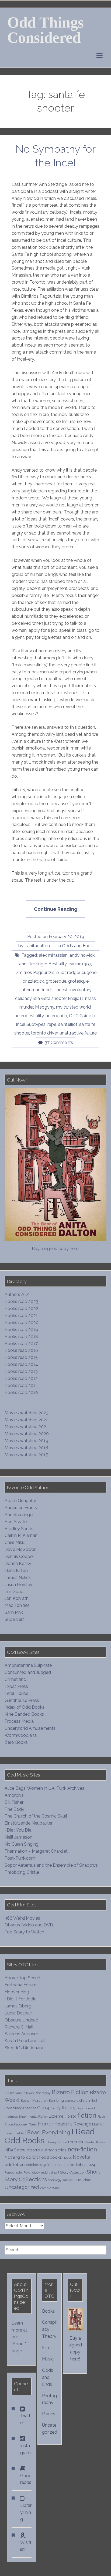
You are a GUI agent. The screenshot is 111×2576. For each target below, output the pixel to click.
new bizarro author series (42, 2150)
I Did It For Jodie (20, 1999)
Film (46, 2348)
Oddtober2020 (58, 2165)
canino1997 (80, 964)
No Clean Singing (22, 1844)
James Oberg (18, 2006)
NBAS (10, 2150)
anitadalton (39, 946)
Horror (46, 2124)
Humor (98, 2124)
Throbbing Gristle (22, 1872)
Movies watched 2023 (27, 1413)
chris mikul (88, 2100)
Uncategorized (22, 2187)
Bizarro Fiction (70, 2092)
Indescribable (14, 2133)
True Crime (82, 2180)
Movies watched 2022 (27, 1420)
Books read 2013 (21, 1371)
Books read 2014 (21, 1364)
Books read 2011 (21, 1386)
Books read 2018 (21, 1337)
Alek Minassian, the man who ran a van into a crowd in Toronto (51, 275)
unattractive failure (78, 1033)
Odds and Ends (77, 946)
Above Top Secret (23, 1978)
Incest (62, 990)
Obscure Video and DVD (29, 1925)
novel (67, 2157)
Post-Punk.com (20, 1858)
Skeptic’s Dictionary (24, 2048)
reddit (45, 2172)
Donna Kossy (18, 1564)
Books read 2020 (22, 1323)
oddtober (14, 2164)
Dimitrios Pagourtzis (34, 973)
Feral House (16, 1693)
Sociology (55, 2180)
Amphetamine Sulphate (28, 1665)
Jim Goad (14, 1592)
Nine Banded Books (24, 1714)
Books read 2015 (21, 1357)
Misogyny (45, 1007)
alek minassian (53, 955)
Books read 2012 (21, 1378)
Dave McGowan (21, 1549)
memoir (76, 2142)
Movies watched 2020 (27, 1434)
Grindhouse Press (22, 1700)
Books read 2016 (21, 1350)
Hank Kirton (16, 1571)
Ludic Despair (18, 2013)
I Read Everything (47, 2132)
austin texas (25, 2093)
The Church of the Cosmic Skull (36, 1816)
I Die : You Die (18, 1830)
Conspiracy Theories (20, 2108)
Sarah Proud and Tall (25, 2041)
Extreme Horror (63, 2116)
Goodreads (26, 2479)
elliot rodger (68, 973)
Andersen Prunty (21, 1508)
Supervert (14, 1619)
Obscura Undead (21, 2020)
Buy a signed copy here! (56, 1249)
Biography (43, 2093)
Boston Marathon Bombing (42, 2100)
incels (48, 990)
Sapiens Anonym (21, 2034)
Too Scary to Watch (24, 1932)
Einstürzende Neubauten (29, 1823)
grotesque (56, 981)
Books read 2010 (21, 1393)
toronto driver (44, 1033)
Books (48, 2311)
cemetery (72, 2101)
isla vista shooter (50, 998)
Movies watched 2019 (26, 1441)
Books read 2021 (21, 1316)
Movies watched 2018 (26, 1448)
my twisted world (73, 1007)
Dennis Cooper (19, 1556)
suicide (68, 2180)
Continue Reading (59, 912)
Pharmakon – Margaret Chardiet (36, 1851)
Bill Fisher (14, 1802)
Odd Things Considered (46, 30)
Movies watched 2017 (26, 1455)
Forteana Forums (22, 1985)
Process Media (19, 1721)
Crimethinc (15, 1679)
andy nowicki (82, 955)
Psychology (32, 2172)
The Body (14, 1809)
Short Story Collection (68, 2172)
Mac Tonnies (17, 1605)
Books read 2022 (21, 1309)
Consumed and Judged (28, 1672)
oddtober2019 (35, 2165)
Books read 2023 (21, 1302)
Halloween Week (25, 2124)
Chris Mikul (15, 1542)
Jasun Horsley (18, 1585)
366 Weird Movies (22, 1918)
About (19, 2344)
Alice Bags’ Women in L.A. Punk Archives (44, 1788)
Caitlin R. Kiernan (21, 1535)
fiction (87, 2115)
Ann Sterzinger (19, 1515)
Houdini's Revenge (73, 2124)
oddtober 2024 (82, 2165)
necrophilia (56, 1016)
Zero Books (16, 1742)
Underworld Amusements (30, 1728)
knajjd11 (76, 998)
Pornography (14, 2172)
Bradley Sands (19, 1529)
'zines (10, 2093)
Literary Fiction (56, 2142)
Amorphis (14, 1795)
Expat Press (16, 1686)
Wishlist (26, 2546)
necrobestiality (29, 1016)
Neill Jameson (18, 1837)
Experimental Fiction (33, 2117)
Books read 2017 (21, 1344)
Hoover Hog (17, 1992)
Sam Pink (14, 1612)
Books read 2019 (21, 1330)
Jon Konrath (17, 1598)
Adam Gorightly (20, 1501)
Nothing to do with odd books (33, 2157)
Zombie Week (50, 2188)
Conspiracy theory (56, 2108)
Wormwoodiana (21, 1735)
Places (49, 2414)
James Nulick (18, 1578)
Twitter (25, 2419)
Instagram (25, 2449)
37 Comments (59, 1042)
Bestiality (58, 964)
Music (48, 2359)
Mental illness (95, 2142)
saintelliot (68, 1024)
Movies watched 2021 (26, 1427)
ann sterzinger (33, 964)
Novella (81, 2157)
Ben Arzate (16, 1522)
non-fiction (82, 2149)
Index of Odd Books (25, 1707)
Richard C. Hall (19, 2027)
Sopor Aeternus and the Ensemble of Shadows (51, 1865)
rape (52, 1024)
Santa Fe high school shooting (42, 254)
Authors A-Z (17, 1294)
